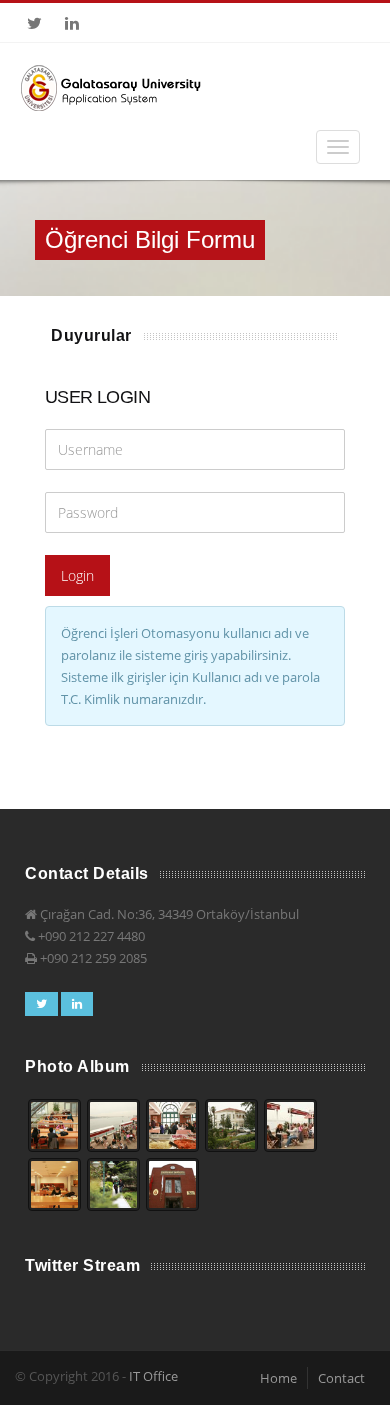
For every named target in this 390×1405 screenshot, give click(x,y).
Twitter (34, 23)
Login (77, 575)
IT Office (153, 1376)
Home (278, 1378)
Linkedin (72, 23)
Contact (341, 1378)
